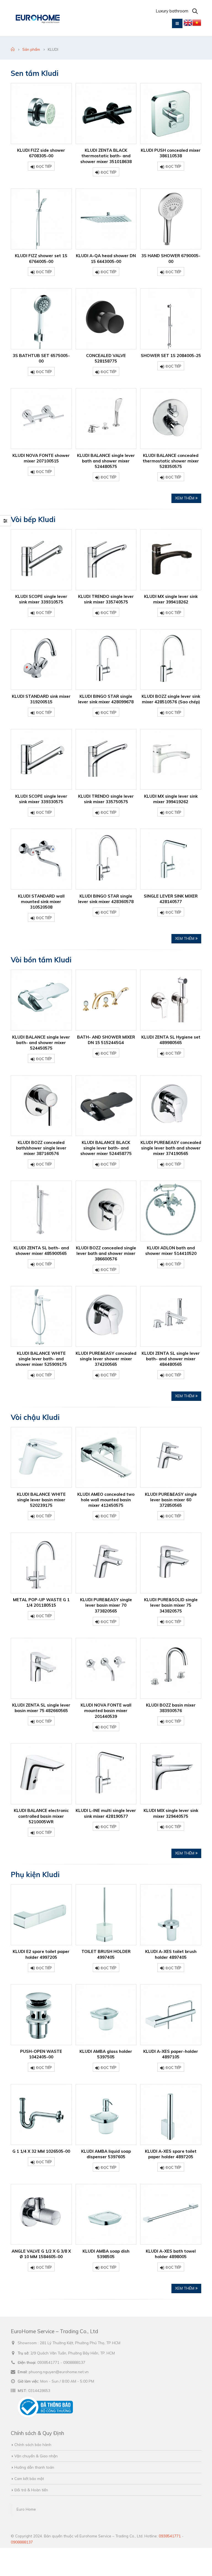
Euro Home (26, 2509)
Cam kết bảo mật (29, 2478)
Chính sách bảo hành (33, 2445)
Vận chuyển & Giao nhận (36, 2456)
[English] (188, 24)
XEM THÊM (185, 498)
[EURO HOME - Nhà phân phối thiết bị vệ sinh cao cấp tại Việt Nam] (38, 18)
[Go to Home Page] (13, 49)
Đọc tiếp (44, 166)
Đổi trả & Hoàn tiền (31, 2490)
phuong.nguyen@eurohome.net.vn (59, 2372)
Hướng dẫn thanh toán (34, 2467)
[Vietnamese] (197, 24)
